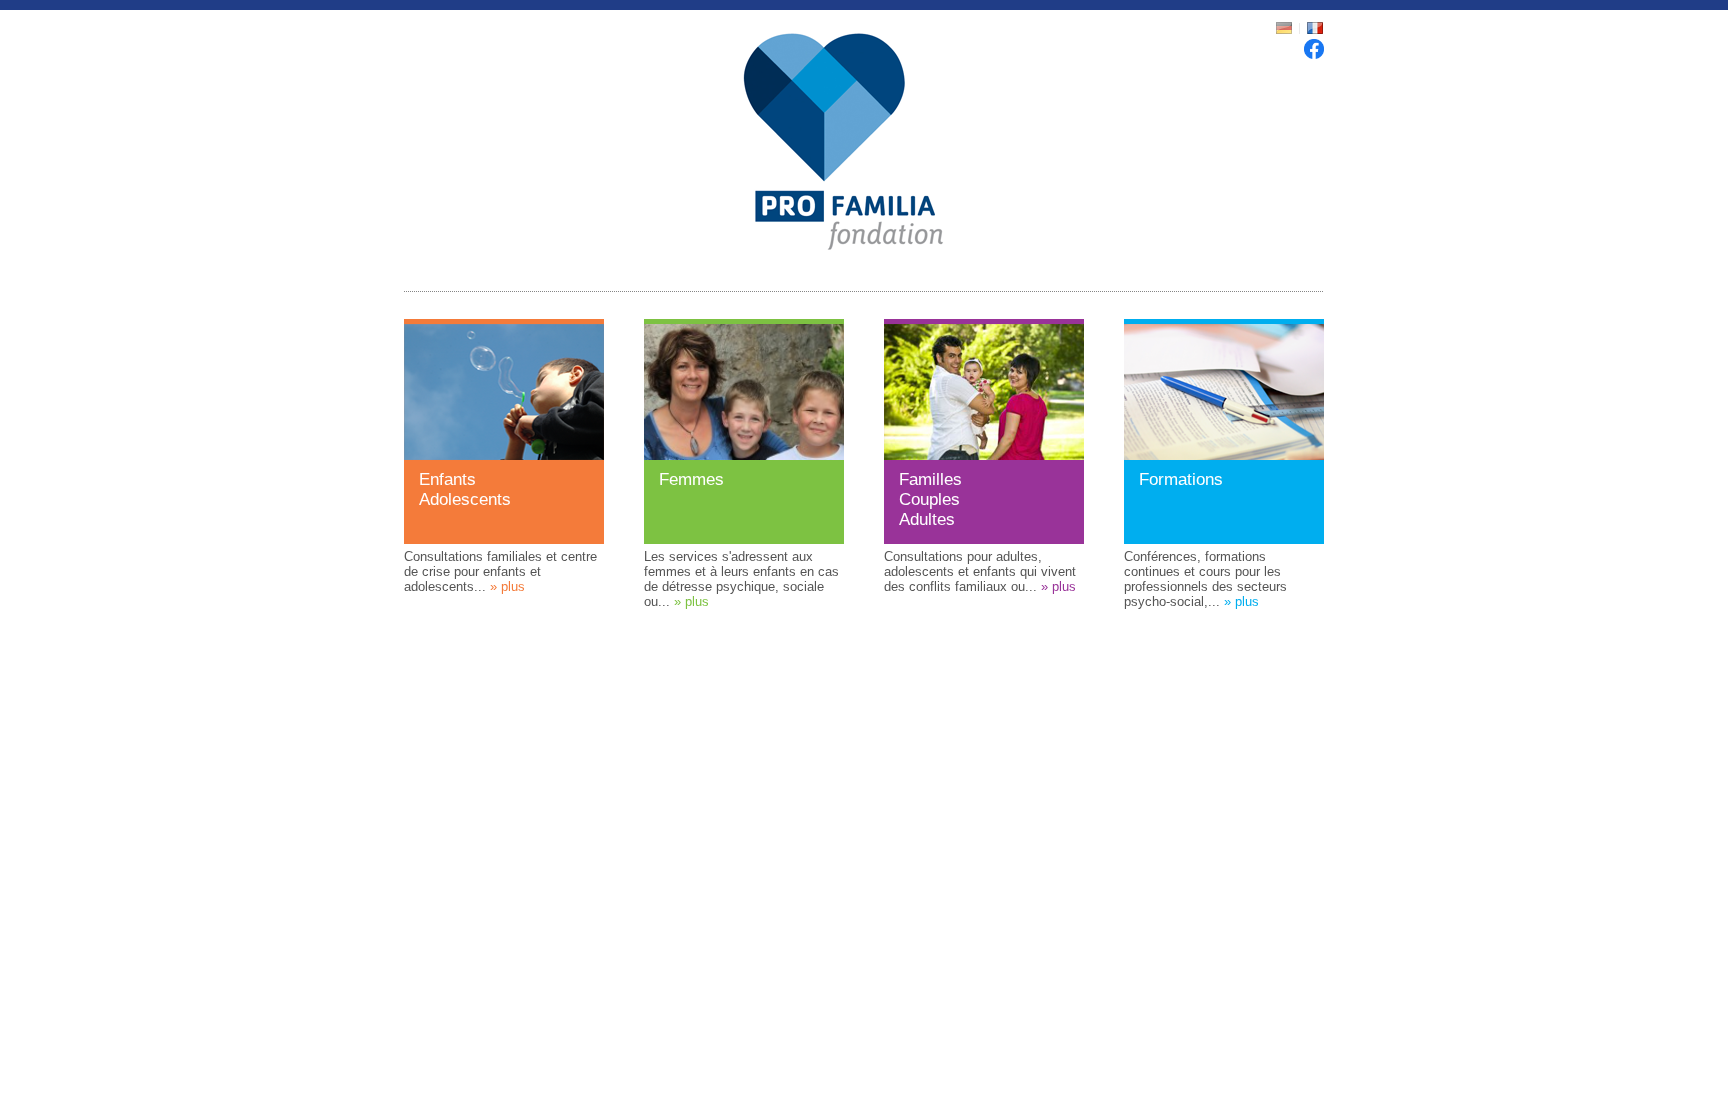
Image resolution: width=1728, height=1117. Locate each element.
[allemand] (1286, 31)
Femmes (691, 479)
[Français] (1315, 31)
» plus (507, 586)
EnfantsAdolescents (465, 489)
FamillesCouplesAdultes (930, 499)
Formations (1181, 479)
